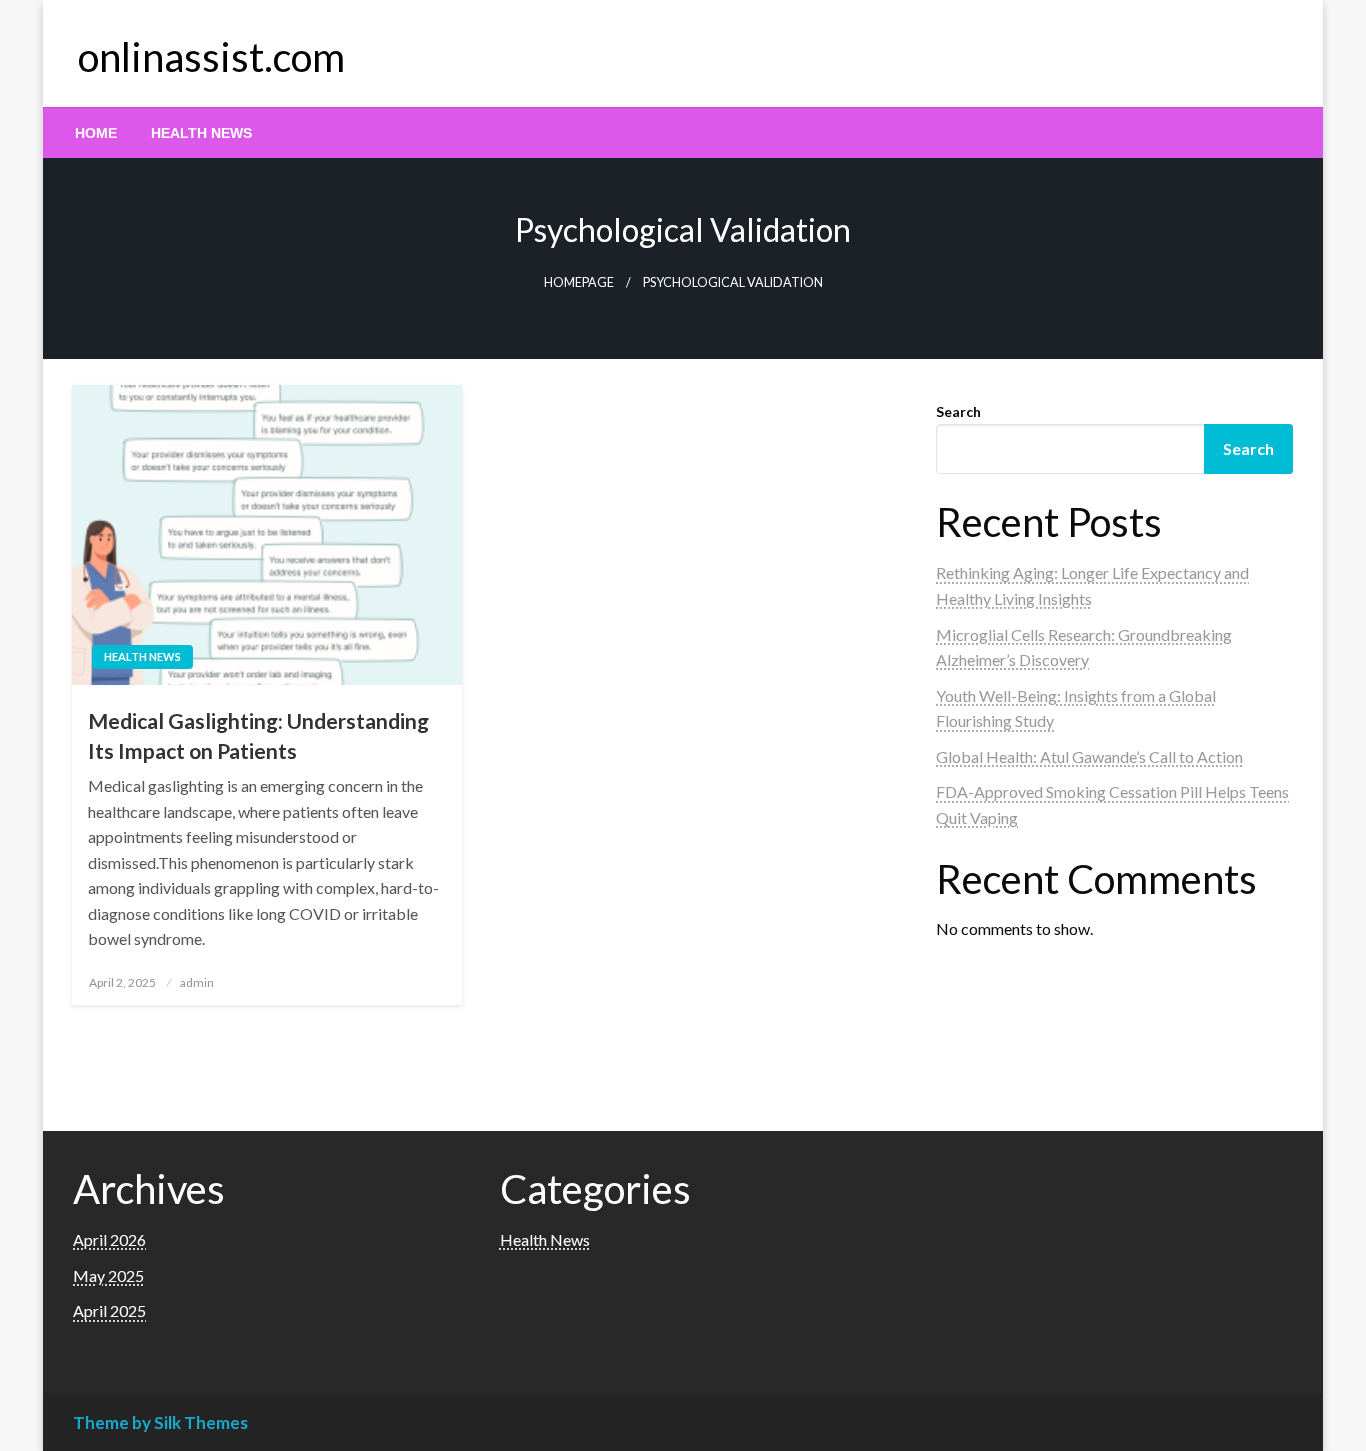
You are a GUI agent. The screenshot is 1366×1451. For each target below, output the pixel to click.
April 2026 (109, 1239)
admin (197, 982)
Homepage (579, 282)
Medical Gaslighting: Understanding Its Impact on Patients (258, 735)
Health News (201, 133)
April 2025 (109, 1310)
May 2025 (108, 1275)
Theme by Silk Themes (160, 1422)
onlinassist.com (211, 57)
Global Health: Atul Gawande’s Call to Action (1089, 756)
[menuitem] (96, 133)
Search (958, 411)
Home (96, 133)
